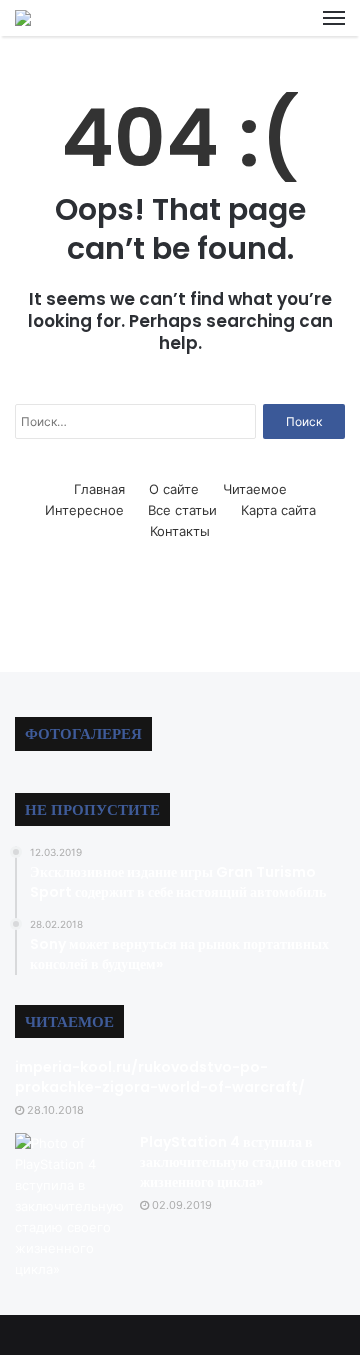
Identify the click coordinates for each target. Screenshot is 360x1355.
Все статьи (182, 510)
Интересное (84, 510)
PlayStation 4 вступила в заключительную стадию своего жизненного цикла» (240, 1161)
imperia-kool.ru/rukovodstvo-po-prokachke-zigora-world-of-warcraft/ (160, 1077)
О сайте (174, 489)
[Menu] (334, 18)
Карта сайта (278, 510)
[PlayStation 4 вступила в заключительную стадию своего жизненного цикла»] (70, 1206)
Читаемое (255, 489)
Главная (99, 489)
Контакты (180, 531)
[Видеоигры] (23, 18)
